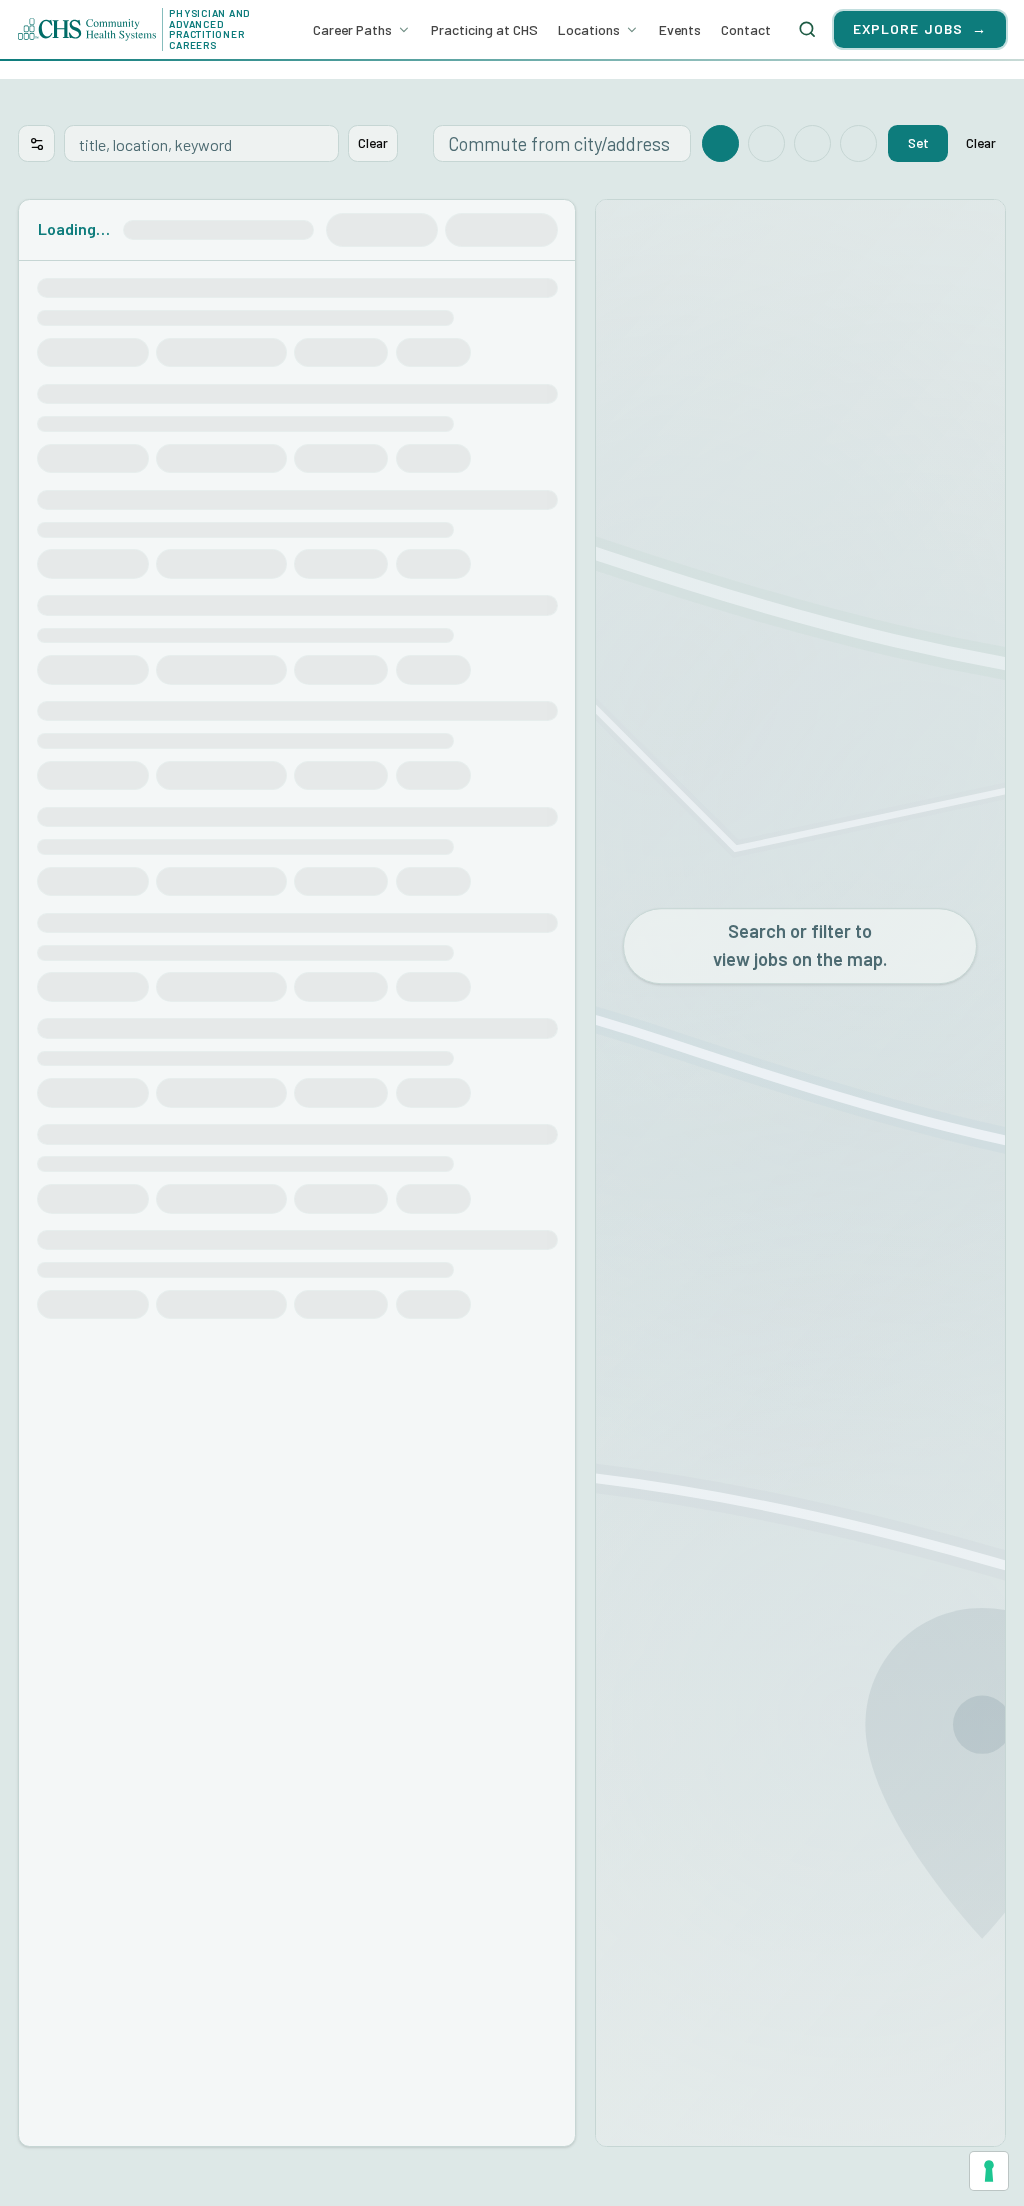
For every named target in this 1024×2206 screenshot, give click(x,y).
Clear (373, 142)
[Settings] (36, 143)
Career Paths (352, 29)
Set (918, 142)
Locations (589, 29)
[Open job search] (808, 29)
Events (680, 29)
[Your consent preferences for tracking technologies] (989, 2171)
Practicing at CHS (484, 29)
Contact (746, 29)
